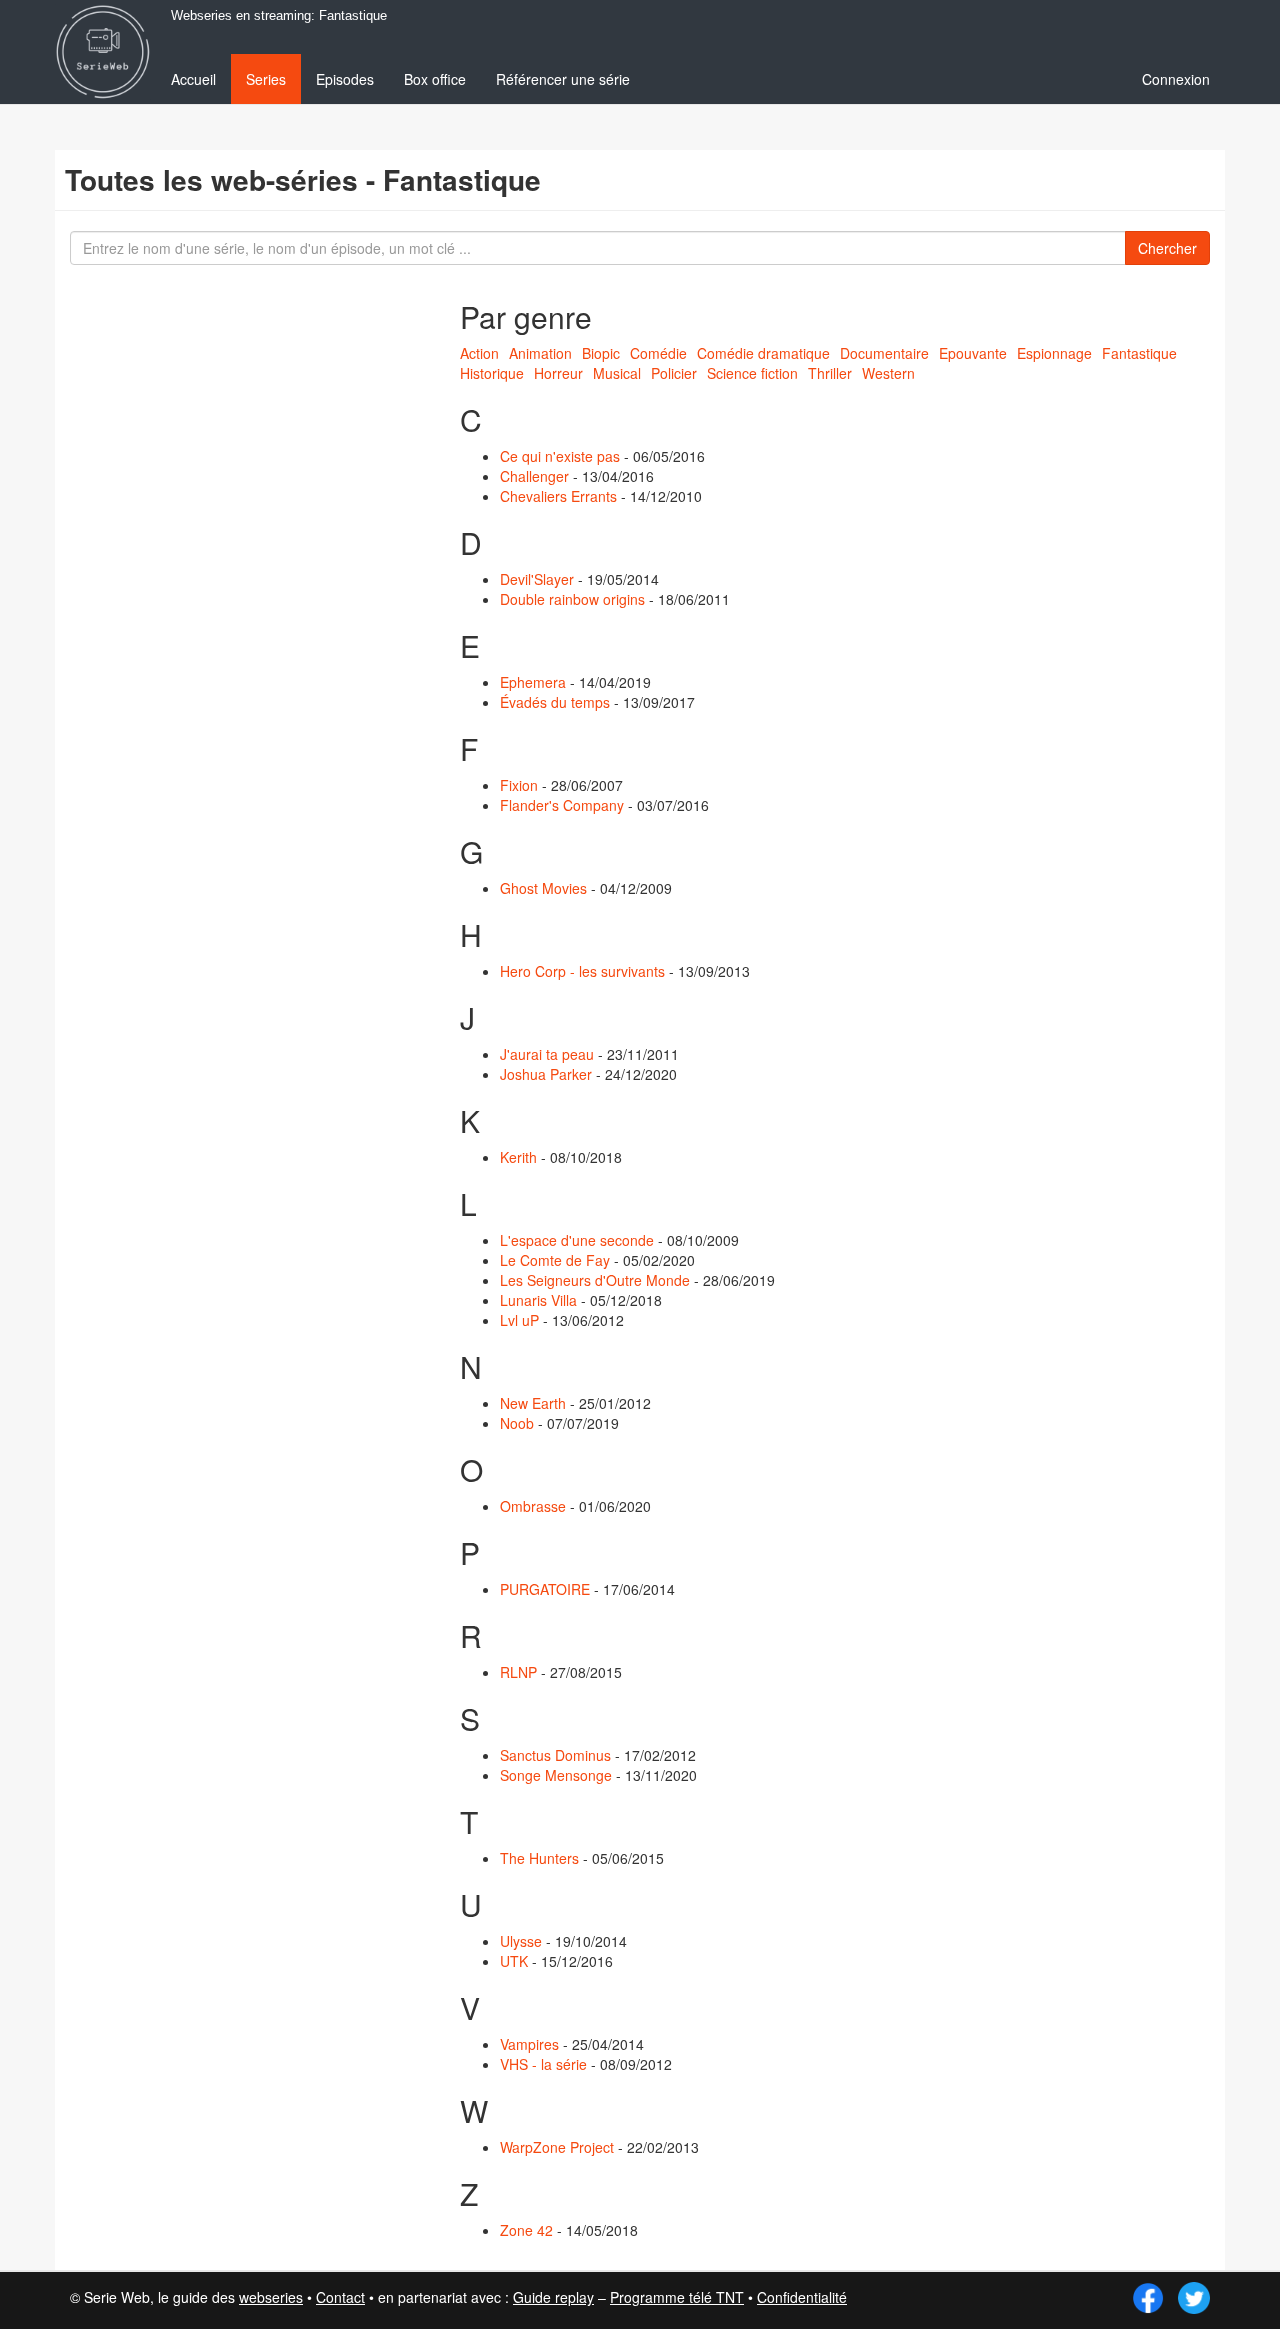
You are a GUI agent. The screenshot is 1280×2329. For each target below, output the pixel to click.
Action (479, 353)
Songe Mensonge (556, 1775)
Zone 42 (526, 2230)
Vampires (529, 2044)
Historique (492, 373)
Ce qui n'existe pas (560, 456)
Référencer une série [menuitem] (563, 79)
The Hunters (539, 1858)
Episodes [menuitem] (345, 79)
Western (888, 373)
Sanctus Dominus (555, 1755)
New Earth (533, 1403)
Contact (340, 2297)
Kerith (518, 1157)
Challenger (534, 476)
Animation (540, 353)
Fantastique (1139, 353)
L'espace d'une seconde (577, 1240)
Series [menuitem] (266, 79)
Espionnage (1054, 353)
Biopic (601, 353)
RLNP (518, 1672)
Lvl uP (519, 1320)
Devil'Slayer (537, 579)
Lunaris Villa (538, 1300)
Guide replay (553, 2297)
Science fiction (752, 373)
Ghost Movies (543, 888)
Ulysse (521, 1941)
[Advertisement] (215, 630)
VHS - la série (543, 2064)
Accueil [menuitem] (193, 79)
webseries (271, 2297)
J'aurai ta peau (547, 1054)
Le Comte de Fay (555, 1260)
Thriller (830, 373)
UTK (514, 1961)
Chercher (1167, 248)
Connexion (1176, 79)
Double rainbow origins (572, 599)
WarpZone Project (557, 2147)
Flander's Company (562, 805)
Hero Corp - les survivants (582, 971)
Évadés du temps (555, 702)
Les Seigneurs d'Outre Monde (595, 1280)
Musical (617, 373)
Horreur (558, 373)
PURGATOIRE (545, 1589)
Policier (674, 373)
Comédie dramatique (763, 353)
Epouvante (973, 353)
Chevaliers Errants (558, 496)
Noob (517, 1423)
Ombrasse (533, 1506)
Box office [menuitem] (435, 79)
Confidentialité (802, 2297)
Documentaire (884, 353)
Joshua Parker (546, 1074)
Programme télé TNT (677, 2297)
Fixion (519, 785)
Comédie (658, 353)
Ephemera (533, 682)
